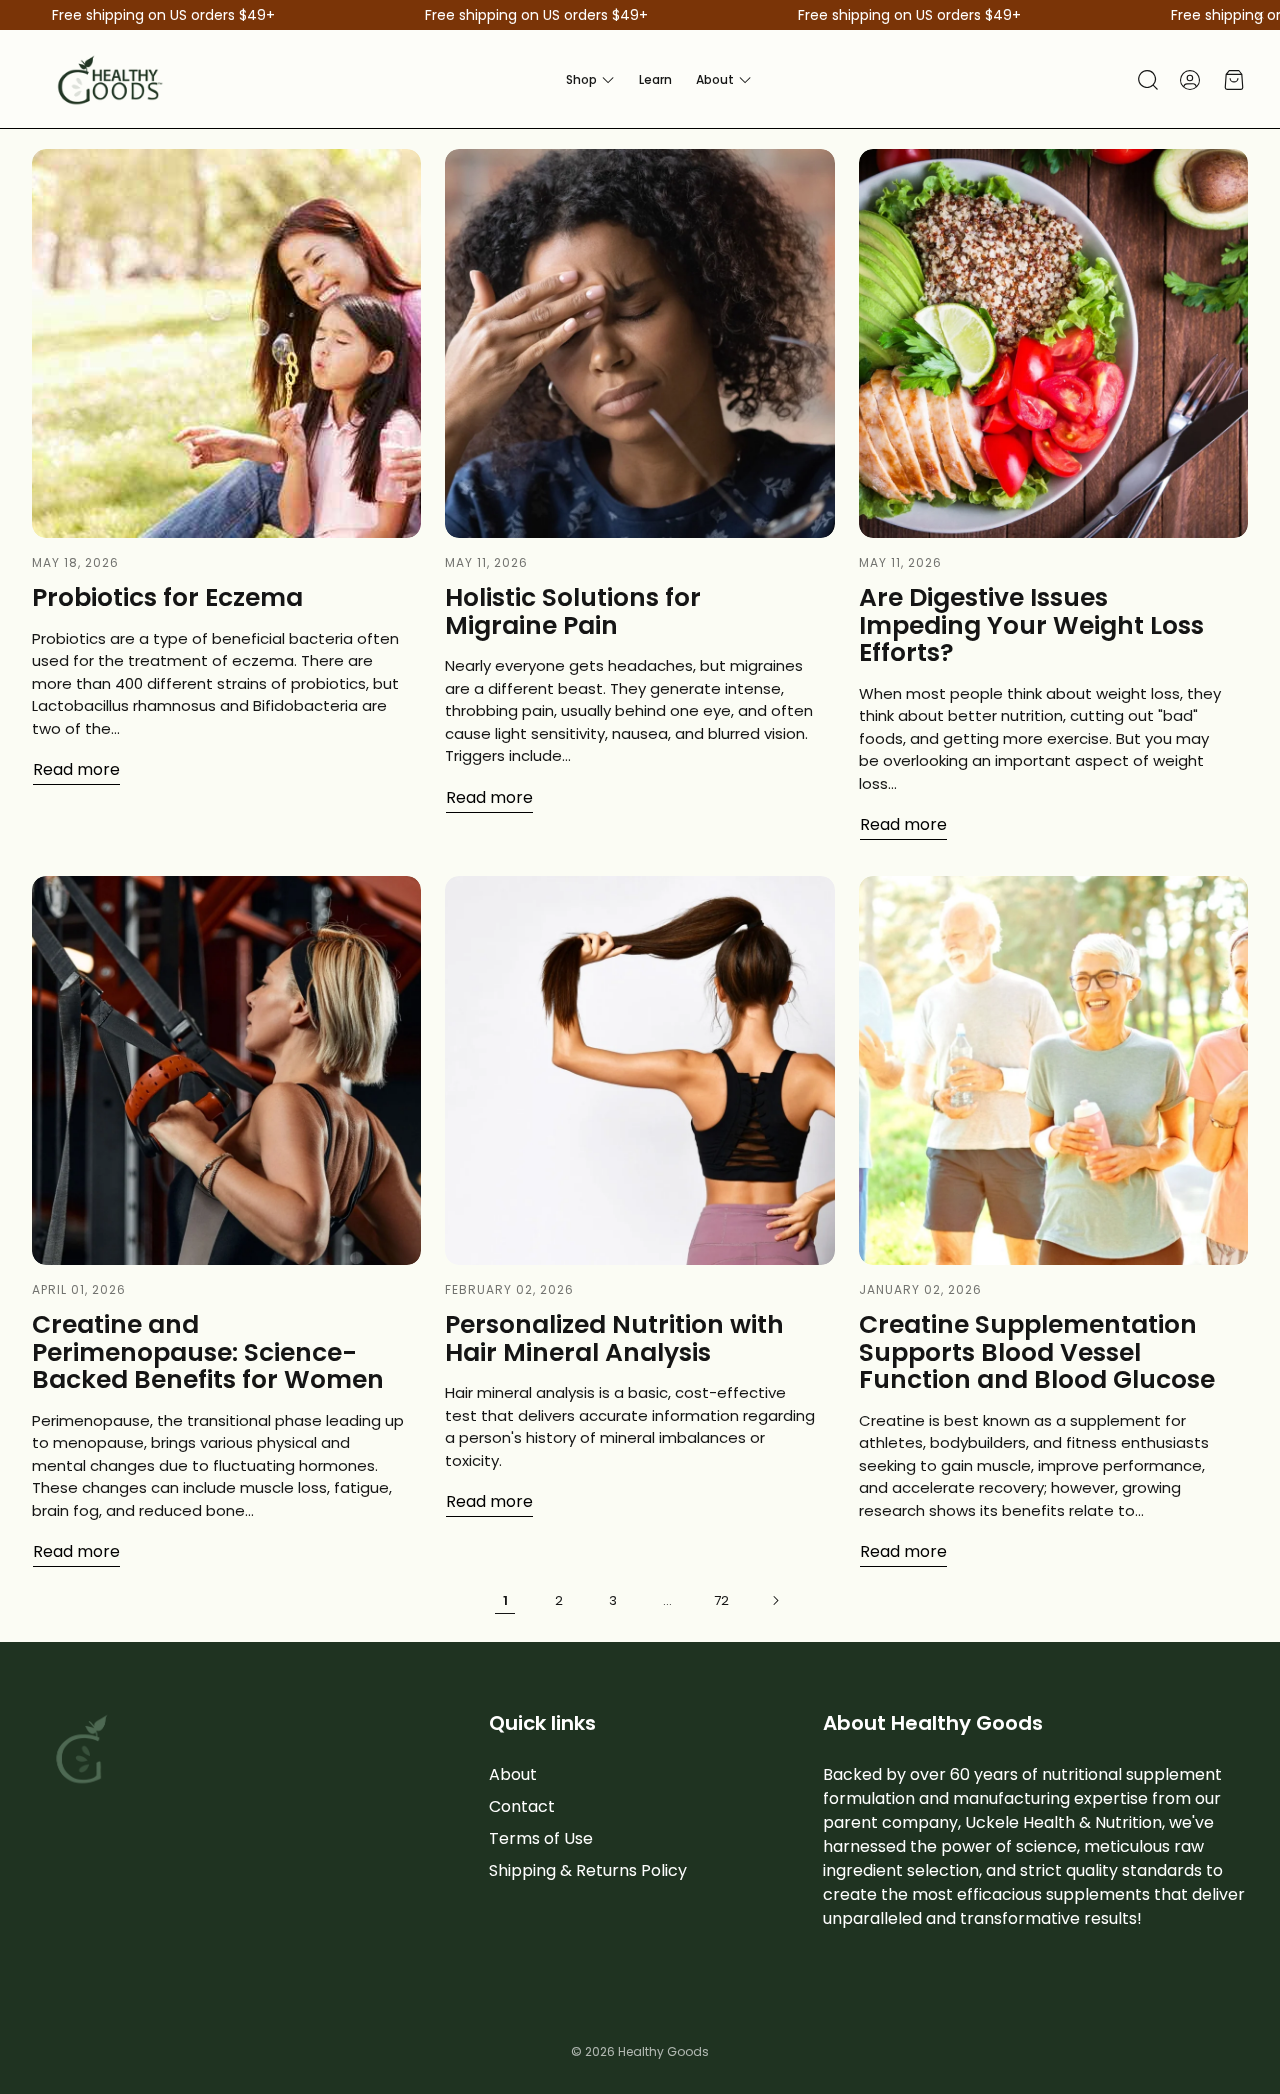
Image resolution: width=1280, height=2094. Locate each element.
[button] (1146, 80)
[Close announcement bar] (1260, 15)
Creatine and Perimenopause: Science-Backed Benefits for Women (208, 1352)
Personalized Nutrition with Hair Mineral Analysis (614, 1338)
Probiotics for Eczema (167, 597)
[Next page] (775, 1600)
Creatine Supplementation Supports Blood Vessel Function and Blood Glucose (1037, 1352)
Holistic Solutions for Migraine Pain (573, 611)
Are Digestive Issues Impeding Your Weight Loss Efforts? (1031, 625)
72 (721, 1600)
